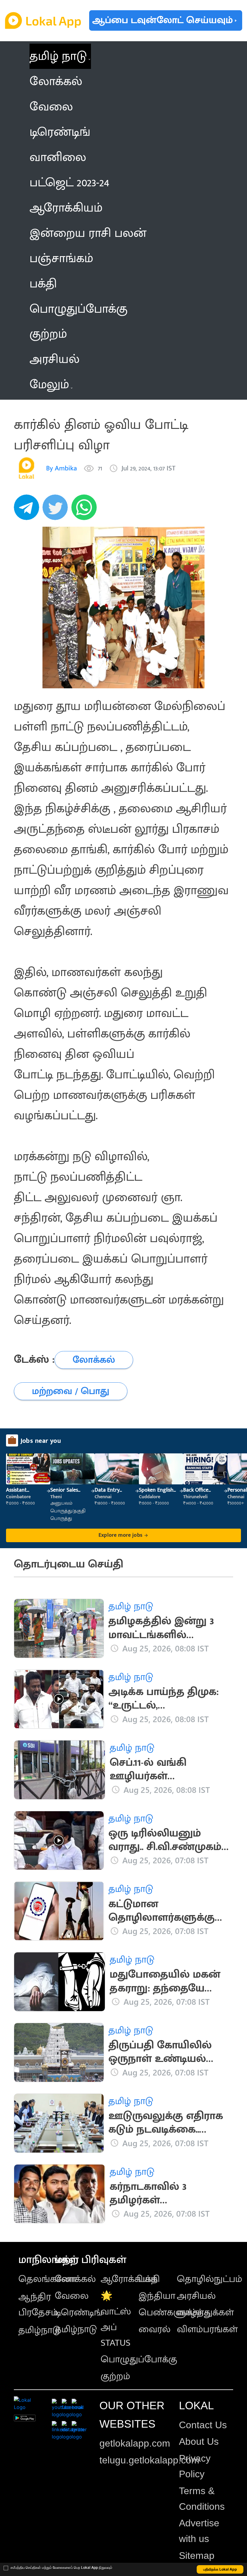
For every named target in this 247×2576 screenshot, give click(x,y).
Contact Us (203, 2425)
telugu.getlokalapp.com (149, 2460)
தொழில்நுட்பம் (209, 2279)
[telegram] (28, 510)
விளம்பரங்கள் (207, 2329)
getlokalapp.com (135, 2443)
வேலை (72, 2296)
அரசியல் (196, 2296)
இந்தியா (157, 2296)
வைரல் (155, 2329)
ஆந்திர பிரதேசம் (38, 2305)
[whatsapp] (86, 510)
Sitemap (197, 2556)
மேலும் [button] (49, 385)
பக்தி (149, 2279)
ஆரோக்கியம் (129, 2279)
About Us (199, 2441)
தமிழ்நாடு (39, 2330)
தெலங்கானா (47, 2279)
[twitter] (57, 510)
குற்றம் (115, 2376)
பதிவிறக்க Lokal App (220, 2569)
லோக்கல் (75, 2279)
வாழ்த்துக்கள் (205, 2313)
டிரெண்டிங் (79, 2313)
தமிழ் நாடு (58, 56)
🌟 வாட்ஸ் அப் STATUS (116, 2319)
